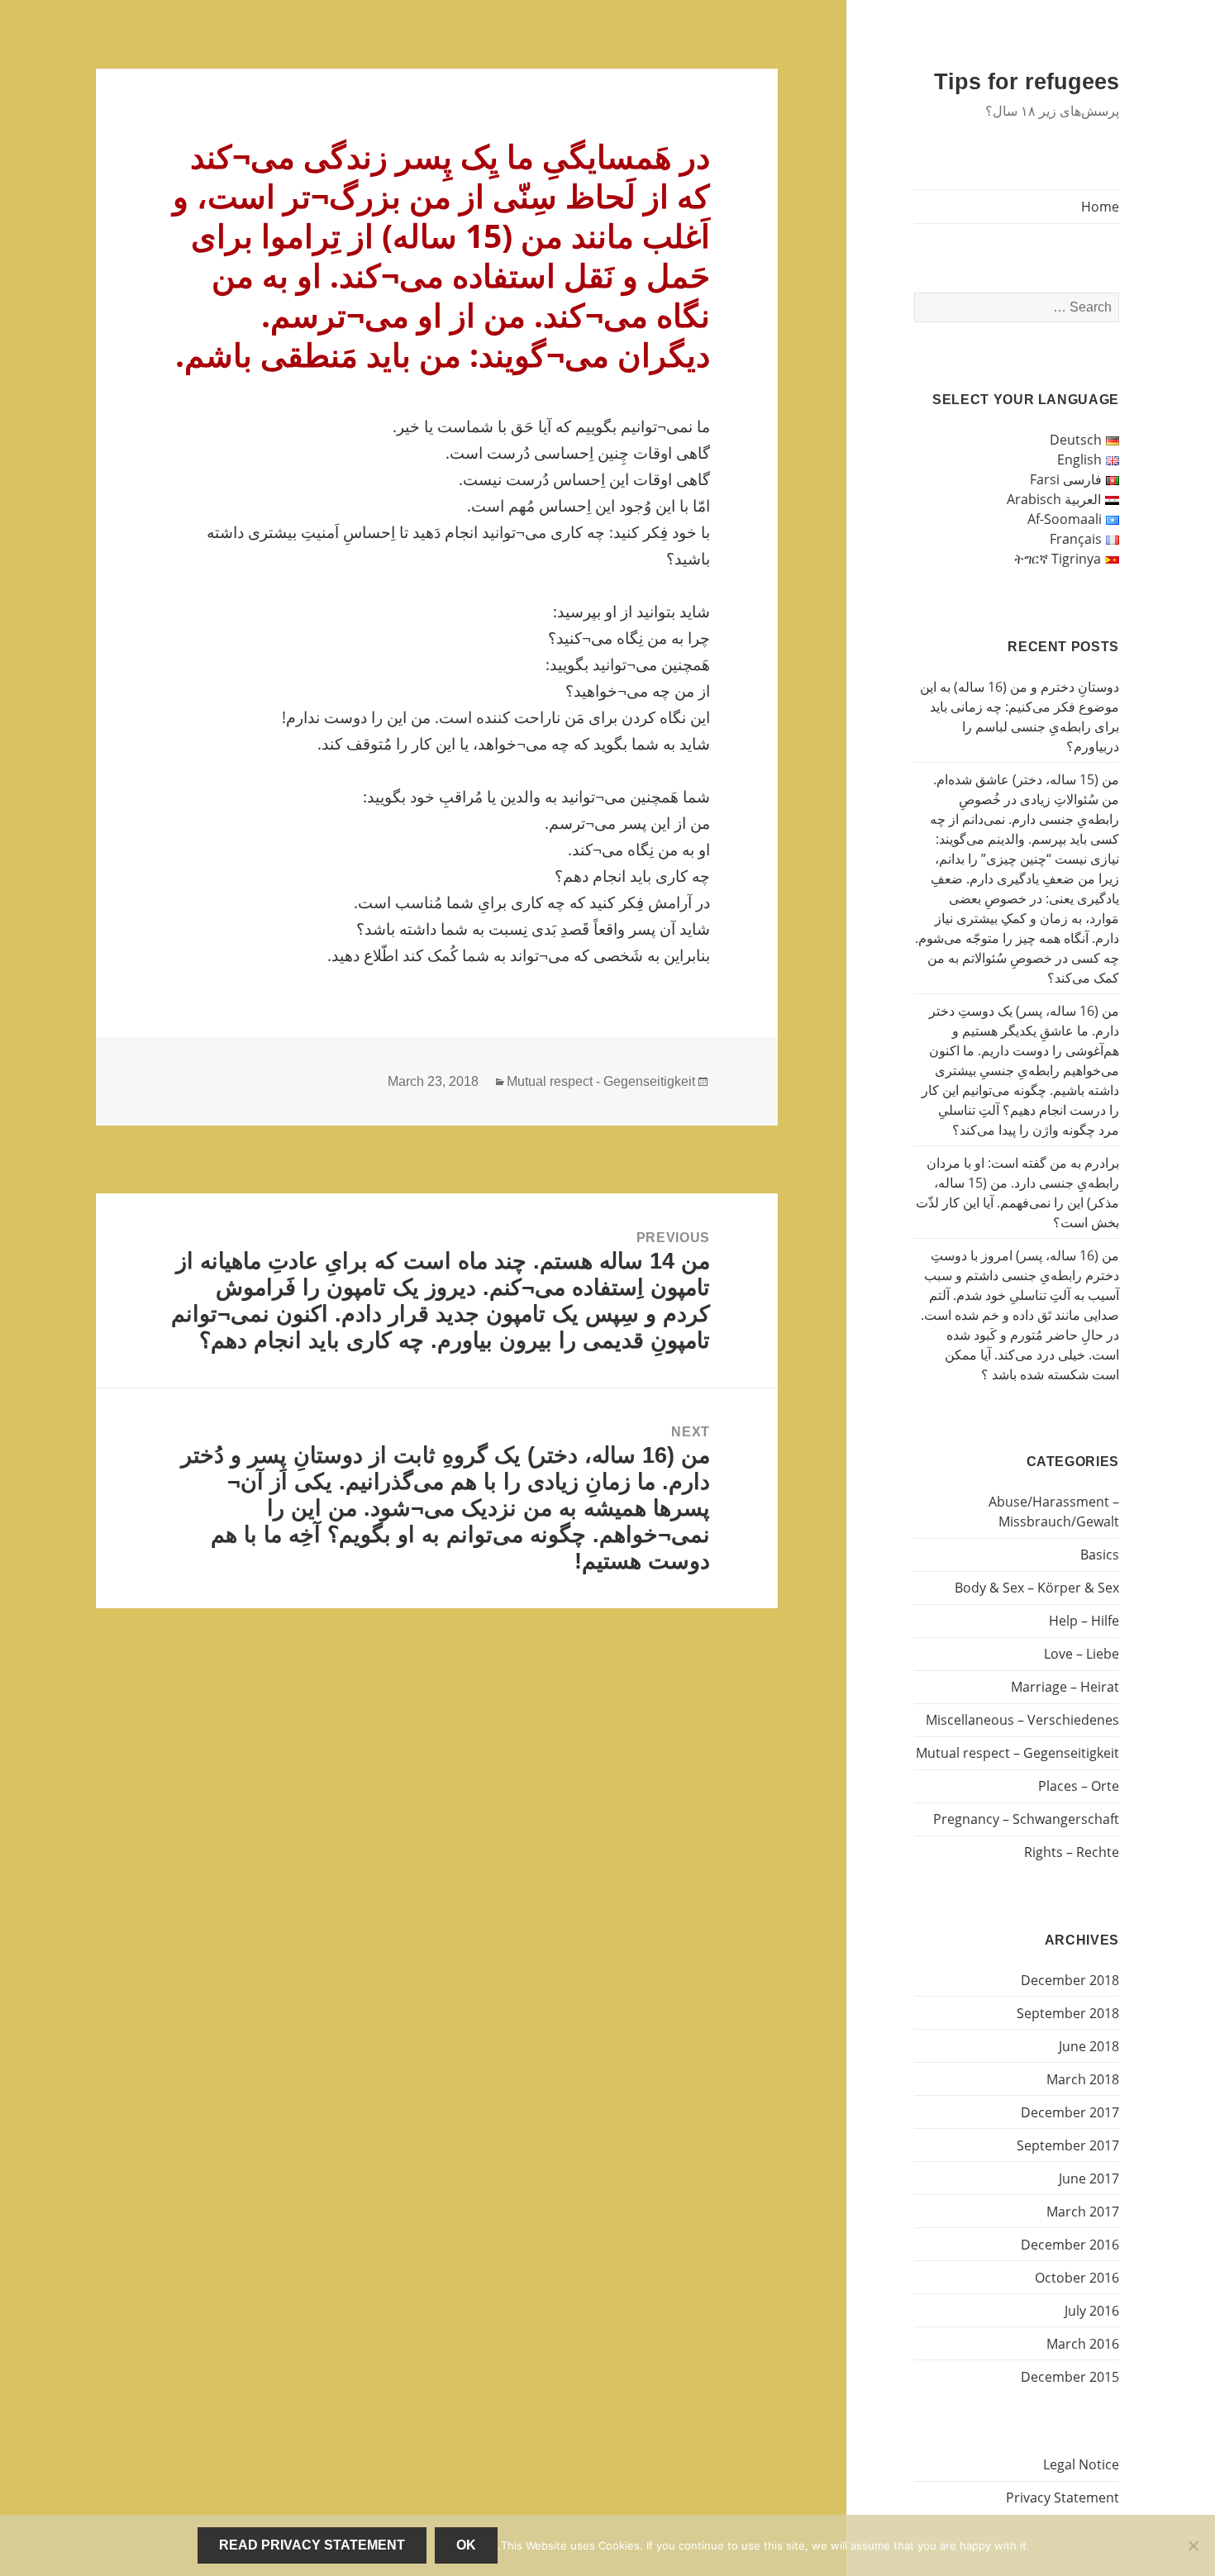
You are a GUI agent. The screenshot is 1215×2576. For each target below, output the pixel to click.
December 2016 (1070, 2245)
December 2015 (1070, 2377)
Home (1100, 207)
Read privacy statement (312, 2545)
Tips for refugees (1027, 82)
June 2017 (1089, 2178)
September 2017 (1068, 2145)
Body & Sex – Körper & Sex (1037, 1588)
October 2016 (1077, 2278)
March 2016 (1083, 2344)
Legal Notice (1081, 2464)
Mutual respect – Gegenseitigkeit (1017, 1753)
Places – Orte (1079, 1786)
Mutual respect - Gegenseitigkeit (601, 1081)
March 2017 (1083, 2212)
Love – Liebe (1082, 1654)
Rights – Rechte (1072, 1852)
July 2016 (1092, 2311)
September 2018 (1068, 2013)
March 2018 (1083, 2079)
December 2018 (1070, 1980)
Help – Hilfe (1084, 1621)
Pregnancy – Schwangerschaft (1026, 1819)
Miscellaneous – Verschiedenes (1022, 1720)
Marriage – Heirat (1065, 1687)
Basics (1100, 1555)
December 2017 (1070, 2112)
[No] (1194, 2545)
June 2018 (1089, 2046)
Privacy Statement (1063, 2497)
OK (466, 2545)
